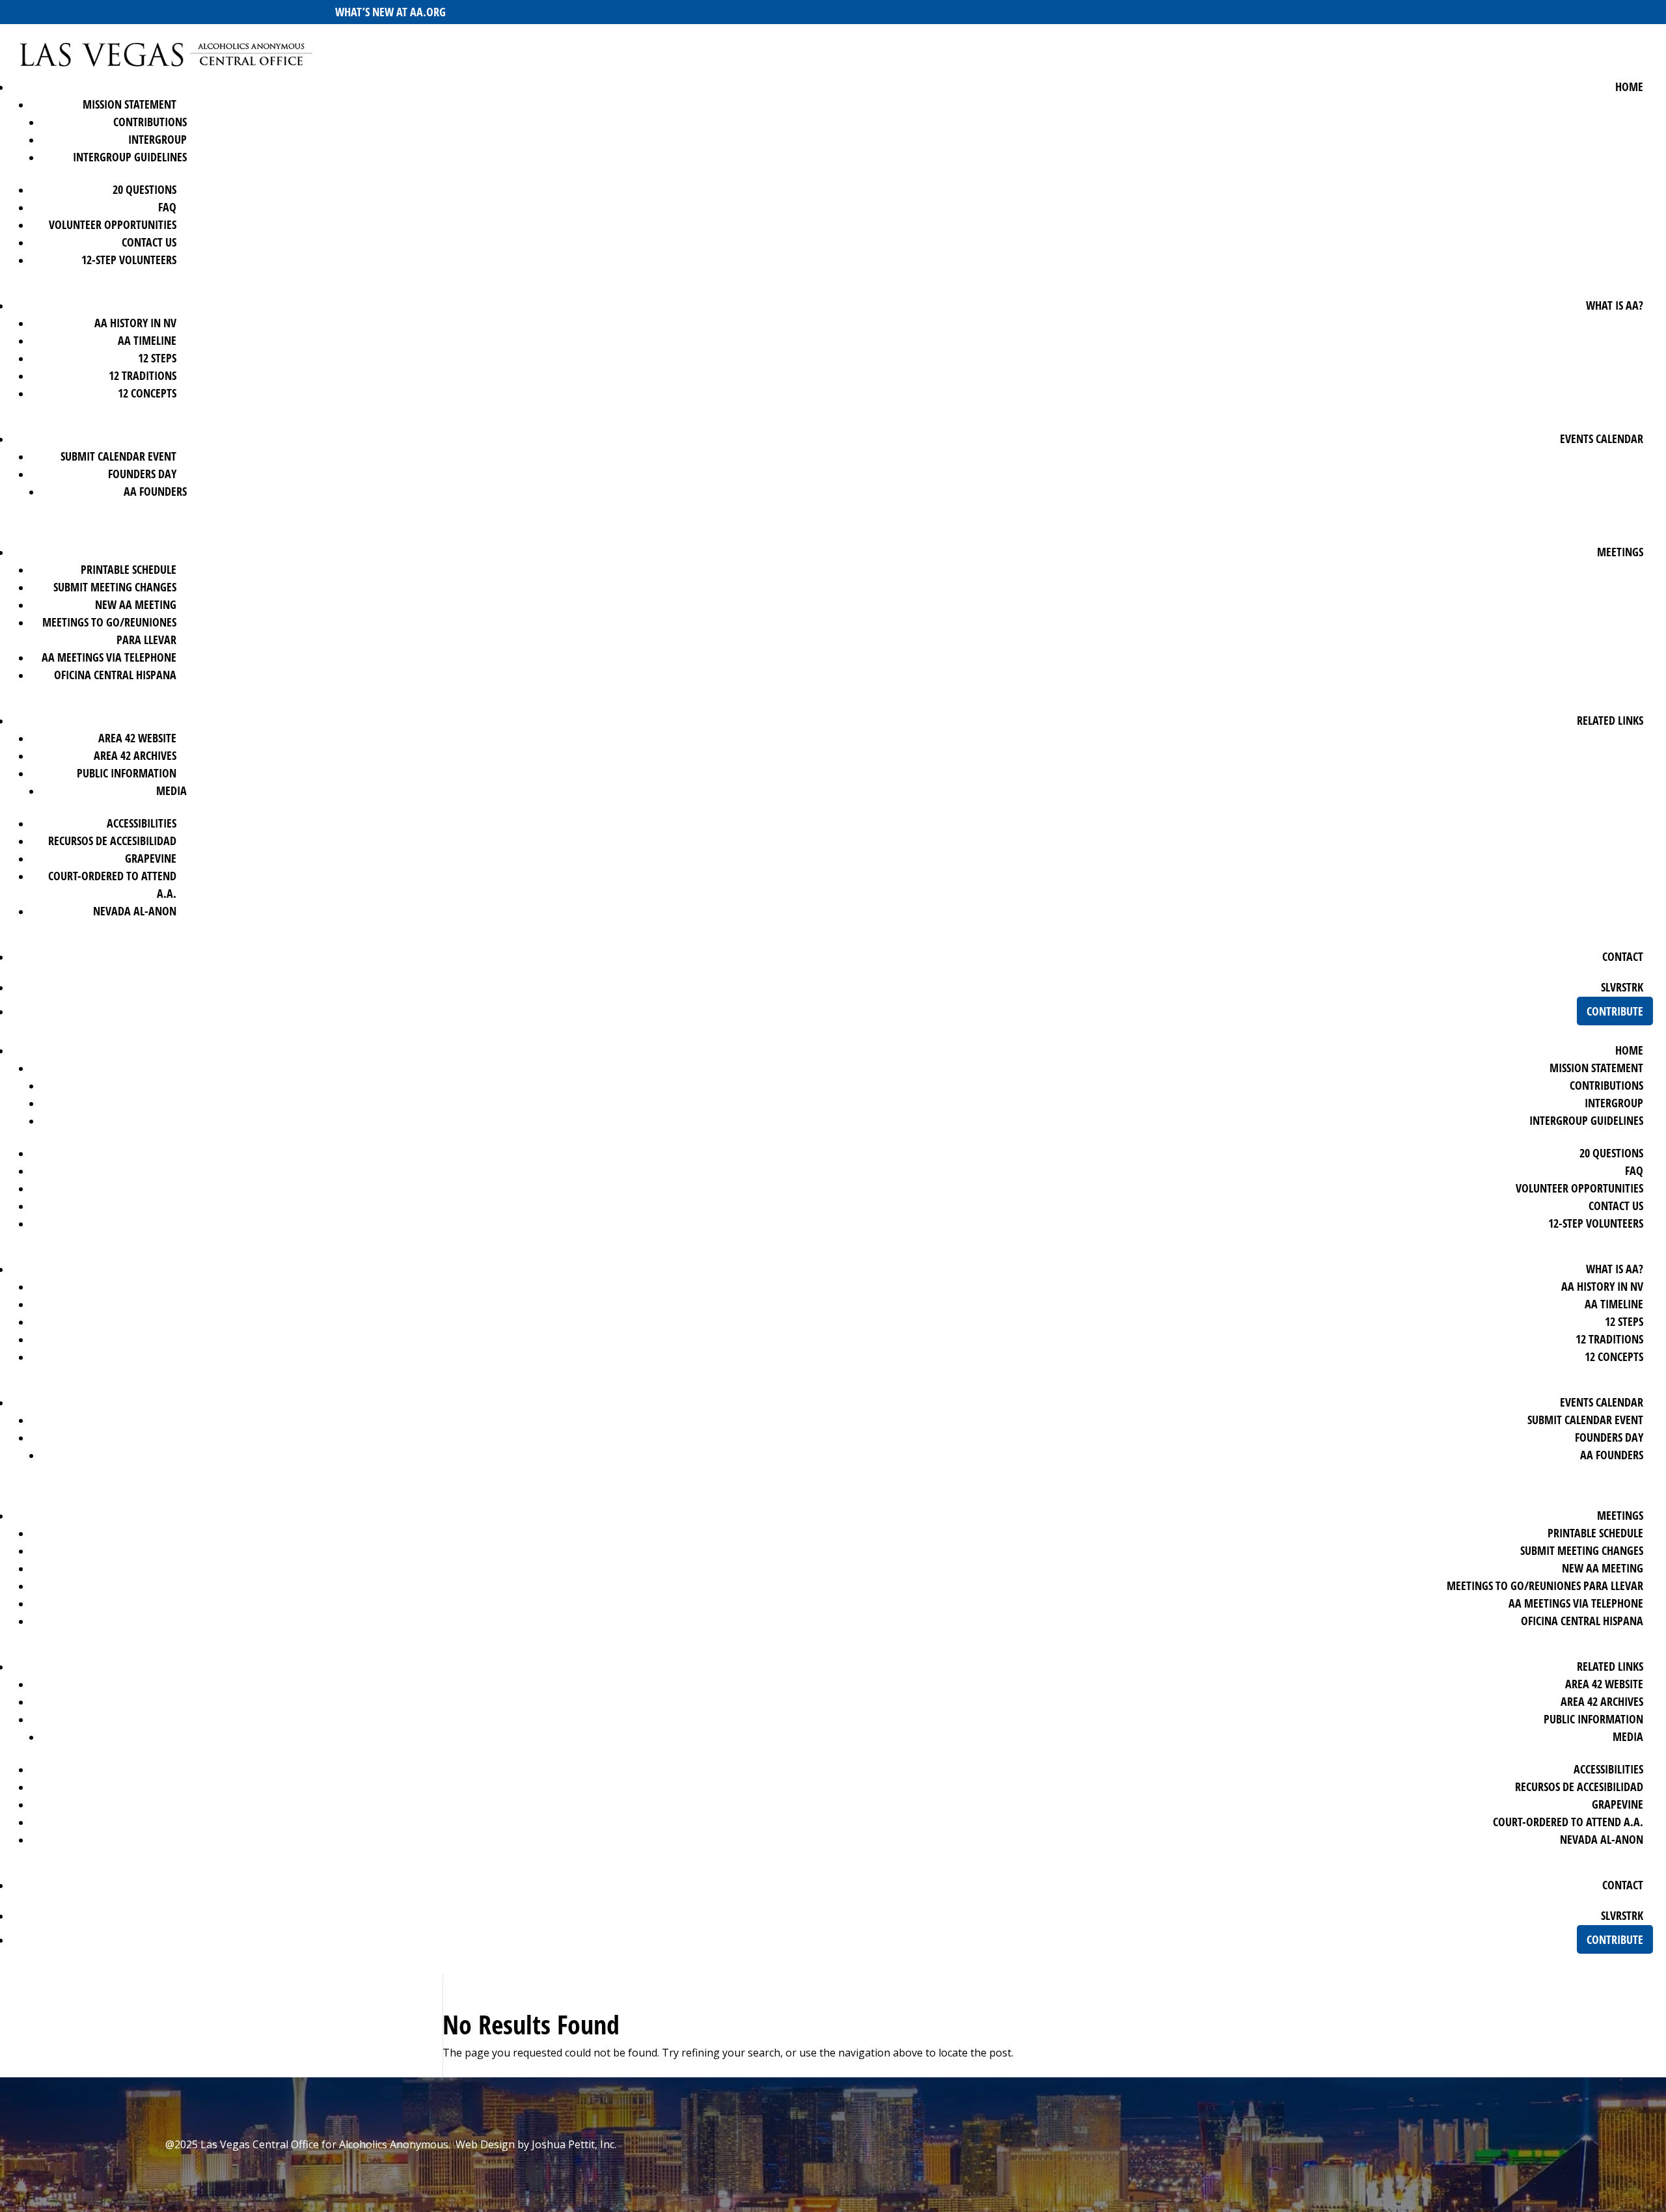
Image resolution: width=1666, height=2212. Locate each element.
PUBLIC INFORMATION (127, 773)
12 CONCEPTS (147, 393)
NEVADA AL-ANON (135, 911)
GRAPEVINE (151, 858)
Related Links (1610, 720)
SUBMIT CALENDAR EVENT (118, 456)
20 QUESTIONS (144, 189)
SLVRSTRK (1622, 987)
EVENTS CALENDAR (1602, 438)
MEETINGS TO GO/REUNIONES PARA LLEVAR (1545, 1585)
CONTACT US (149, 242)
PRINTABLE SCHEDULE (129, 569)
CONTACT (1623, 956)
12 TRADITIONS (143, 375)
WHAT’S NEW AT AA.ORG (390, 12)
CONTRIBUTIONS (150, 122)
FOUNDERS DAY (142, 474)
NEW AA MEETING (136, 604)
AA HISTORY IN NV (135, 323)
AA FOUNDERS (155, 491)
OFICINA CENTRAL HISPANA (115, 675)
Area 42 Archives (135, 755)
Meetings (1620, 552)
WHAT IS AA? (1615, 305)
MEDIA (171, 790)
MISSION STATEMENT (130, 104)
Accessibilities (142, 823)
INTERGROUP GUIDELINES (130, 157)
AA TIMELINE (147, 340)
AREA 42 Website (137, 738)
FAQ (167, 207)
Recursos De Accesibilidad (112, 841)
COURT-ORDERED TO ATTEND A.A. (1568, 1822)
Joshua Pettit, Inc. (574, 2144)
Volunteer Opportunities (113, 224)
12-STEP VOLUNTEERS (129, 260)
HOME (1629, 87)
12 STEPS (157, 358)
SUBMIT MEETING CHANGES (115, 587)
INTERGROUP (157, 139)
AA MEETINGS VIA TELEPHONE (109, 657)
